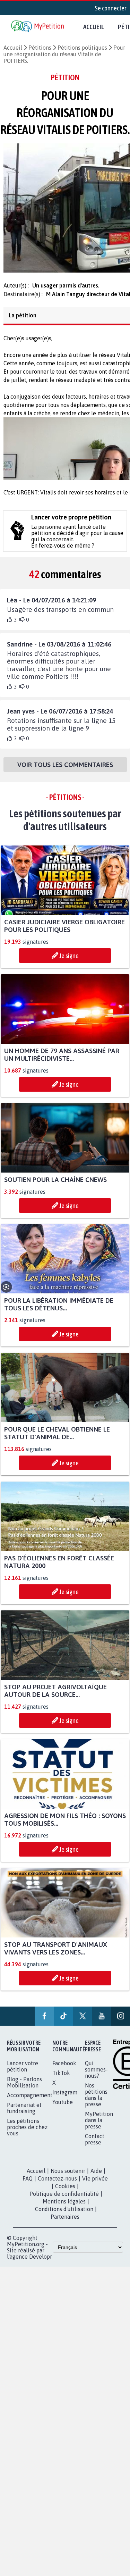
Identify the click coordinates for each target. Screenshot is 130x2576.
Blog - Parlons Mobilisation (24, 2089)
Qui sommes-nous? (96, 2076)
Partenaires (65, 2223)
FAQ (28, 2185)
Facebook (64, 2069)
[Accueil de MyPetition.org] (38, 27)
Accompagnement (30, 2101)
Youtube (63, 2108)
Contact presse (95, 2145)
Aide (96, 2177)
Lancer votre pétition (23, 2073)
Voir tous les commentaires (65, 771)
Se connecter (111, 8)
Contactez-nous (57, 2185)
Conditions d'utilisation (64, 2215)
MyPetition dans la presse (99, 2126)
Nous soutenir (68, 2177)
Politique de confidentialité (64, 2200)
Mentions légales (64, 2208)
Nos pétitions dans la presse (96, 2101)
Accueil (94, 27)
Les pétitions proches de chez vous (27, 2133)
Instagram (65, 2099)
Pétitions (40, 48)
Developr (41, 2263)
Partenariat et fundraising (24, 2114)
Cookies (65, 2192)
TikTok (61, 2079)
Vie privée (95, 2185)
